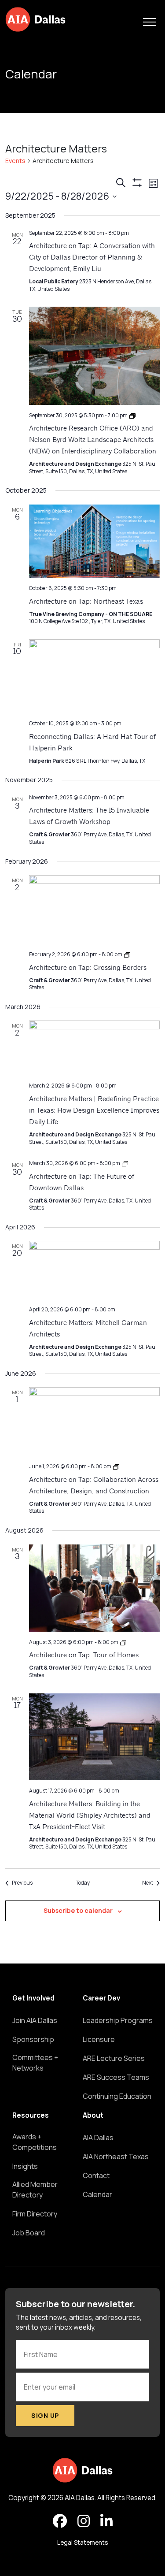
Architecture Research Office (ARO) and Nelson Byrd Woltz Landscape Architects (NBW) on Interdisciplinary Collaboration (93, 440)
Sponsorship (33, 2039)
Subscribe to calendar (78, 1910)
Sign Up (45, 2415)
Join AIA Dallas (35, 2020)
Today (83, 1883)
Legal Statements (82, 2543)
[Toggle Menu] (150, 22)
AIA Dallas (98, 2138)
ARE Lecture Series (114, 2058)
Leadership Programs (118, 2020)
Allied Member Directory (35, 2190)
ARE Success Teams (116, 2077)
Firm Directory (35, 2214)
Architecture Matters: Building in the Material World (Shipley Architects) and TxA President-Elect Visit (90, 1816)
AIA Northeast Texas (116, 2157)
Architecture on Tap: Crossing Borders (88, 968)
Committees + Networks (35, 2063)
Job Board (29, 2233)
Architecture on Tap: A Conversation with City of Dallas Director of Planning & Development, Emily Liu (92, 258)
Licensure (99, 2039)
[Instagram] (84, 2521)
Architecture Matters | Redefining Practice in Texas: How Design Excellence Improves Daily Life (94, 1111)
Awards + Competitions (35, 2142)
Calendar (97, 2194)
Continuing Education (117, 2096)
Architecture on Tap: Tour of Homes (84, 1655)
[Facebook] (60, 2521)
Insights (25, 2166)
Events (15, 161)
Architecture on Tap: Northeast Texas (86, 602)
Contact (96, 2175)
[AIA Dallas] (35, 19)
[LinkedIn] (106, 2521)
